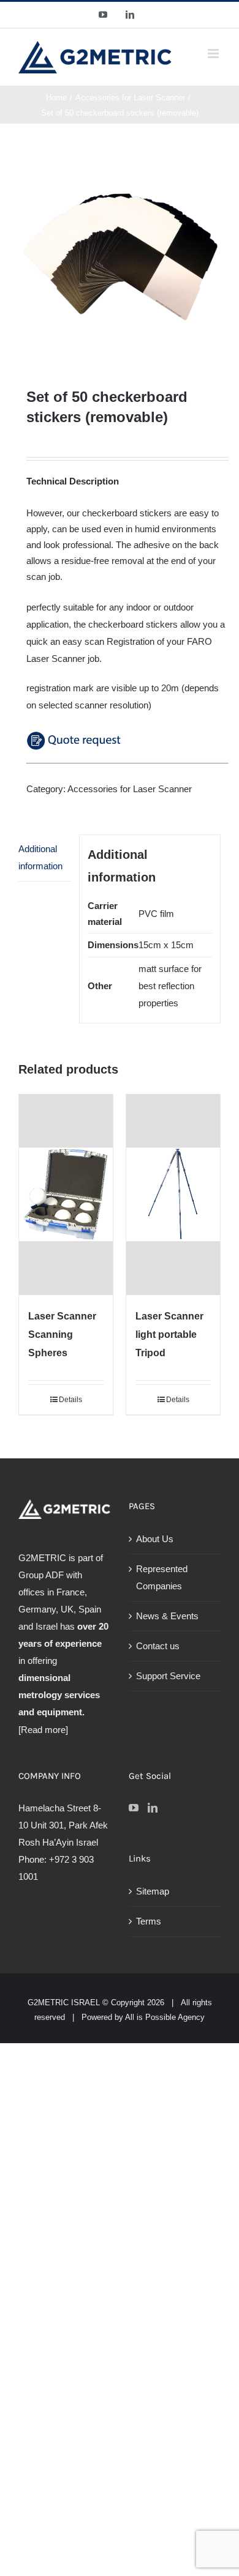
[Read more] (43, 1730)
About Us (155, 1539)
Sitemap (153, 1891)
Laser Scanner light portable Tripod (169, 1334)
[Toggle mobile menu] (214, 54)
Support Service (168, 1676)
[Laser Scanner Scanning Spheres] (66, 1195)
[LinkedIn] (153, 1808)
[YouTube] (134, 1808)
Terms (149, 1921)
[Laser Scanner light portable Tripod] (173, 1195)
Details (70, 1400)
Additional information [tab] (40, 857)
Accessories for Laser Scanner (130, 789)
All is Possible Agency (165, 2017)
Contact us (158, 1646)
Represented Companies (162, 1577)
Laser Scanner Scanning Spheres (62, 1334)
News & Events (167, 1616)
